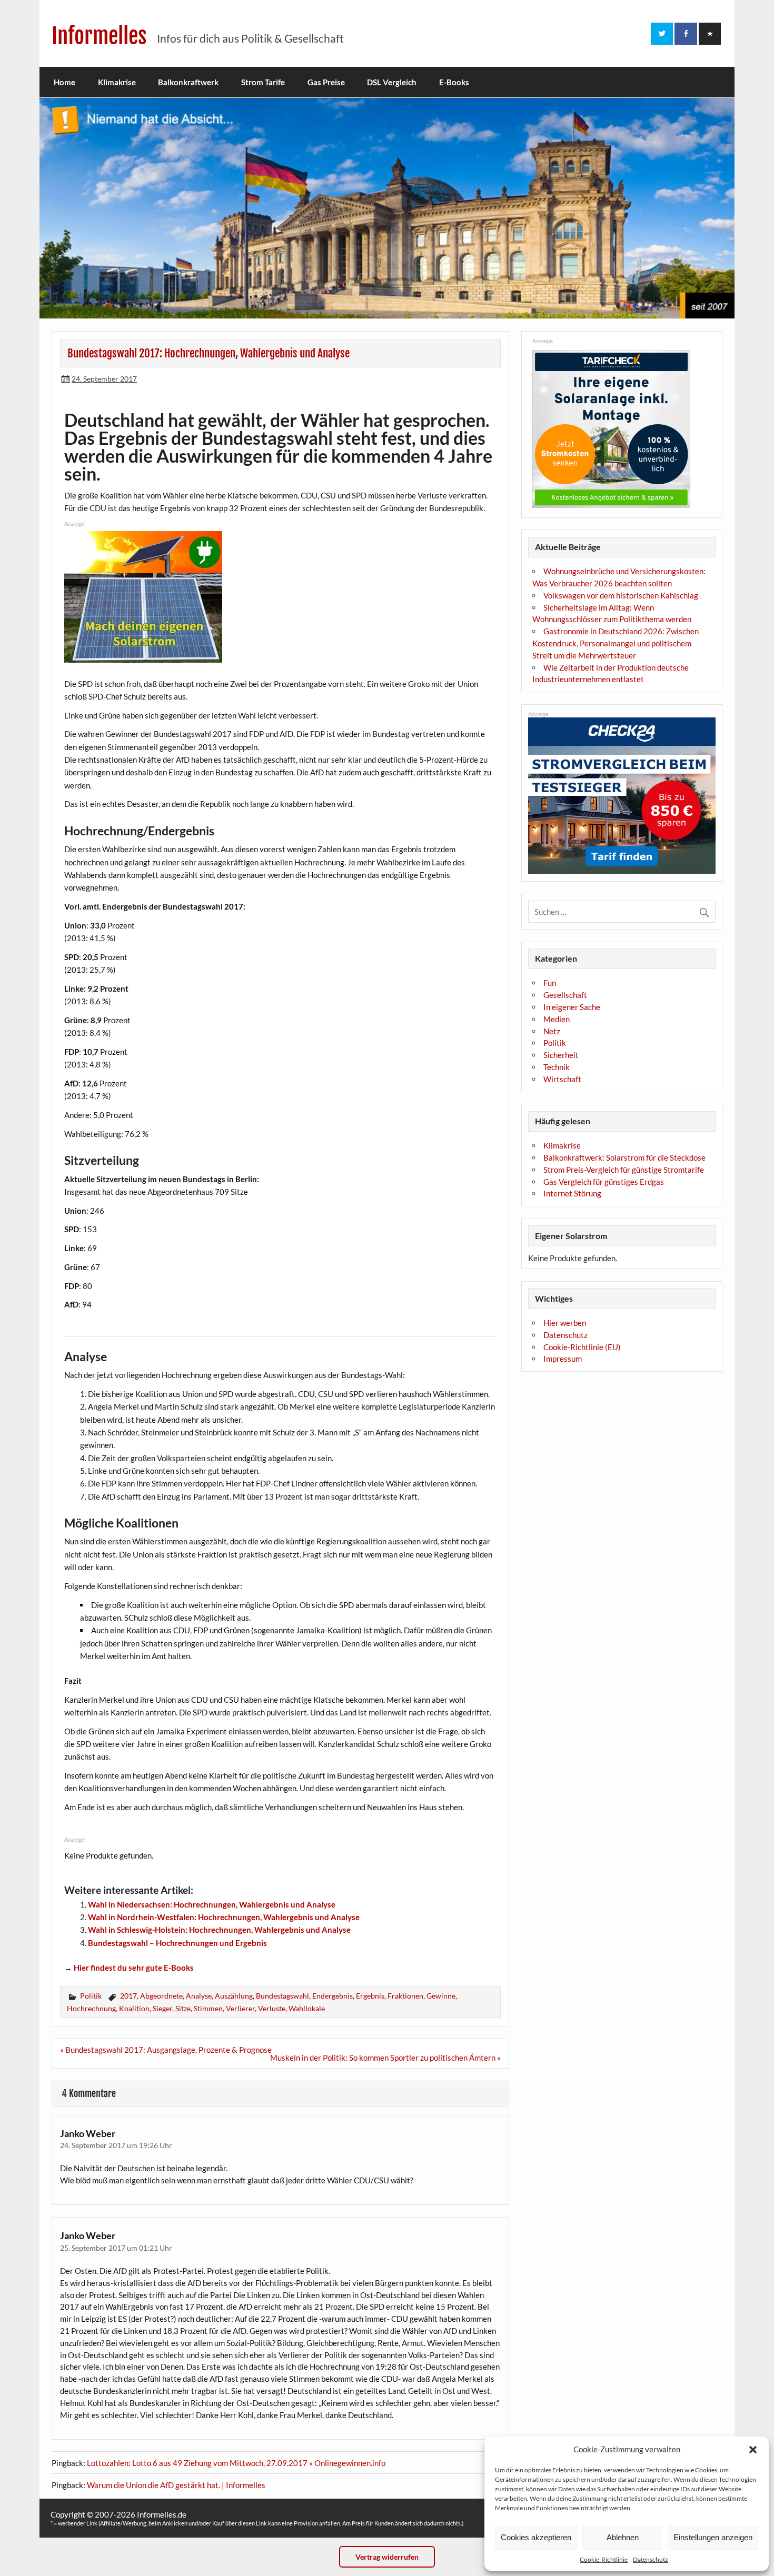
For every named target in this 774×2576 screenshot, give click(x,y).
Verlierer (240, 2008)
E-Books (454, 82)
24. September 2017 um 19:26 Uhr (116, 2145)
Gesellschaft (565, 995)
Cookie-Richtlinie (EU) (582, 1347)
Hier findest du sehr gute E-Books (134, 1968)
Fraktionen (405, 1996)
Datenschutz (651, 2559)
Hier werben (565, 1323)
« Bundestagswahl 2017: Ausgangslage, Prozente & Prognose (166, 2050)
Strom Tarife (263, 82)
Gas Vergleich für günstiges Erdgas (604, 1182)
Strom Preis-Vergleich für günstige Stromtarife (624, 1170)
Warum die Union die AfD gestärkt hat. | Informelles (176, 2485)
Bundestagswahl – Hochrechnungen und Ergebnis (177, 1943)
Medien (557, 1019)
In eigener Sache (572, 1007)
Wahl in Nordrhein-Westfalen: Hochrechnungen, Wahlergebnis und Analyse (224, 1917)
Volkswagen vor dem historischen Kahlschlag (621, 595)
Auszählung (234, 1996)
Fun (550, 983)
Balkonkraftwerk (188, 82)
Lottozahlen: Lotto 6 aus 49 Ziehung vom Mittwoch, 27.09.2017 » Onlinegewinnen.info (236, 2463)
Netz (552, 1031)
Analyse (199, 1996)
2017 (128, 1996)
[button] (753, 2450)
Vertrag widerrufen (387, 2557)
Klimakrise (117, 82)
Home (64, 82)
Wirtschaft (562, 1079)
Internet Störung (572, 1193)
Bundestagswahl (282, 1996)
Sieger (162, 2008)
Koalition (134, 2008)
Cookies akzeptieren (536, 2537)
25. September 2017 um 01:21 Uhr (116, 2248)
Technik (557, 1067)
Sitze (183, 2008)
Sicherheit (561, 1055)
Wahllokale (307, 2008)
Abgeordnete (161, 1996)
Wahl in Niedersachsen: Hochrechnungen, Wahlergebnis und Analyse (212, 1904)
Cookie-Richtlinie (604, 2559)
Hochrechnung (91, 2008)
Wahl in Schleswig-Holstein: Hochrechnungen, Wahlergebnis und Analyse (219, 1930)
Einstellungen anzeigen (713, 2537)
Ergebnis (370, 1996)
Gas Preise (326, 82)
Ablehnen (623, 2537)
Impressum (563, 1359)
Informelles (99, 36)
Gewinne (441, 1996)
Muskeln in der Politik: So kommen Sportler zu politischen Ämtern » (385, 2058)
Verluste (272, 2008)
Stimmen (208, 2008)
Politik (91, 1996)
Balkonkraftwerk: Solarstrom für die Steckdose (624, 1157)
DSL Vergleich (392, 82)
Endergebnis (333, 1996)
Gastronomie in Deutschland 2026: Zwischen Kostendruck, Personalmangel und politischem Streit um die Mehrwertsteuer (616, 643)
